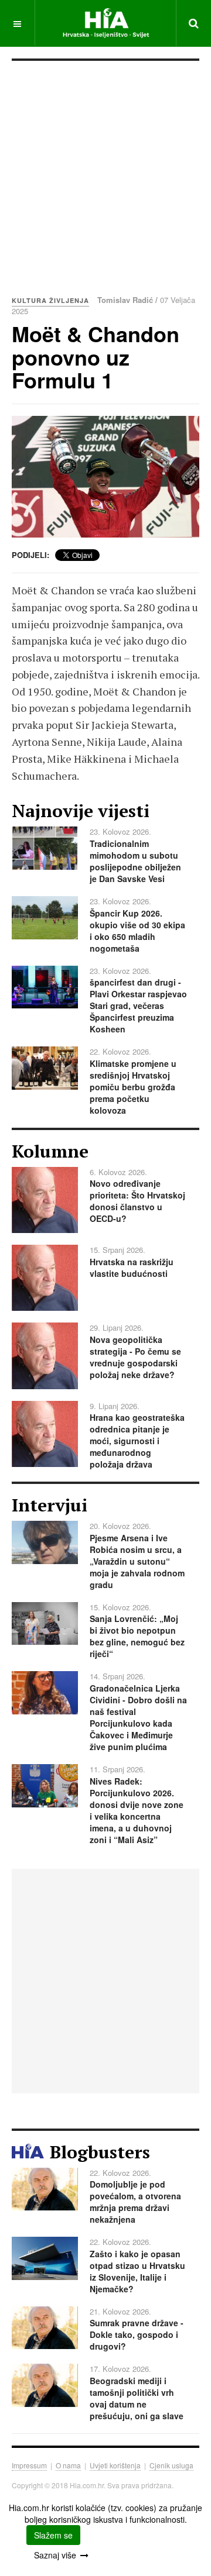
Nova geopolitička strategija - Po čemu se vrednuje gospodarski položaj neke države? (135, 1357)
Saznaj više (55, 2555)
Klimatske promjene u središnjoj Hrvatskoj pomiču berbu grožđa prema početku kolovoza (133, 1087)
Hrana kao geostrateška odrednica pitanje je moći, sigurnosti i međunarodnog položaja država (137, 1441)
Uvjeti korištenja (115, 2465)
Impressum (29, 2465)
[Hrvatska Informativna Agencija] (106, 23)
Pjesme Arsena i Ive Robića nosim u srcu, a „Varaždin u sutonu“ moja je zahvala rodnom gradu (137, 1561)
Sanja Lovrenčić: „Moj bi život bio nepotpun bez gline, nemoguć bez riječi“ (137, 1636)
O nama (68, 2465)
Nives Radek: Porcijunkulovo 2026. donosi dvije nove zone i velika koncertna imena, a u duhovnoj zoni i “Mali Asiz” (137, 1810)
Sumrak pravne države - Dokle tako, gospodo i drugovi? (137, 2334)
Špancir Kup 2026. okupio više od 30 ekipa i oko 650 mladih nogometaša (137, 931)
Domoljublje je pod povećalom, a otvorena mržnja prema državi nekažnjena (135, 2202)
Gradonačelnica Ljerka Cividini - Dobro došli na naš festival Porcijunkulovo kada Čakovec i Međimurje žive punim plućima (138, 1717)
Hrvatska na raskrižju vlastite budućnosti (132, 1268)
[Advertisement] (105, 172)
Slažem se (53, 2535)
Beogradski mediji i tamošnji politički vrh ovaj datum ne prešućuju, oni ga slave (137, 2398)
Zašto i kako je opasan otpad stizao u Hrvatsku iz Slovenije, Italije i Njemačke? (137, 2271)
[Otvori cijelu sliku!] (105, 477)
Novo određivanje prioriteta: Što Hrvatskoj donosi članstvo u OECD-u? (137, 1201)
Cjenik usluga (171, 2465)
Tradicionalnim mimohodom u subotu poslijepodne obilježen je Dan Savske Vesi (135, 861)
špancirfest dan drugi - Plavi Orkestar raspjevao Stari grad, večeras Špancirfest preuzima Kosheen (138, 1005)
